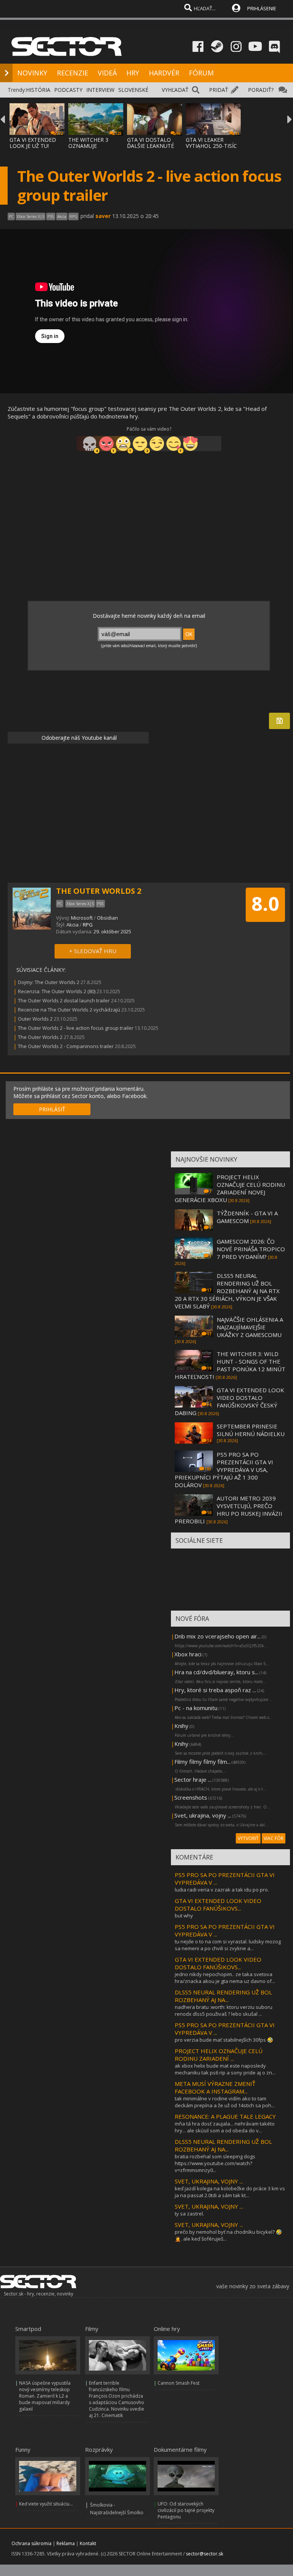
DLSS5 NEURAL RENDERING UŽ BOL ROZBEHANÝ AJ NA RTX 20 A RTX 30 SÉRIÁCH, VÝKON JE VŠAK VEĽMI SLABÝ (227, 1291)
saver (103, 216)
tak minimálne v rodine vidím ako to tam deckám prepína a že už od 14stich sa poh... (225, 2102)
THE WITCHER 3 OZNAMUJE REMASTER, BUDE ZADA (91, 149)
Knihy (181, 1726)
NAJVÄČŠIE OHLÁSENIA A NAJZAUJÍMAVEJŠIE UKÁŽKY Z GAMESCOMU (250, 1327)
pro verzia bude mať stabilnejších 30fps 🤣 (224, 2040)
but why (184, 1916)
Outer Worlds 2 (36, 1019)
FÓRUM (201, 73)
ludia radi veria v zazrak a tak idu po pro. (222, 1890)
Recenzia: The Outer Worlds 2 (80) (57, 991)
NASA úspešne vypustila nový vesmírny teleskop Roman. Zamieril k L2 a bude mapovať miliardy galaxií (45, 2396)
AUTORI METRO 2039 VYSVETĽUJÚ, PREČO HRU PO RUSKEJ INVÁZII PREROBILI (229, 1510)
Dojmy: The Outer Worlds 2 (49, 982)
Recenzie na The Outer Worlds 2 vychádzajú (69, 1010)
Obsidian (107, 918)
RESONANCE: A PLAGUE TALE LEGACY (225, 2116)
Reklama (66, 2543)
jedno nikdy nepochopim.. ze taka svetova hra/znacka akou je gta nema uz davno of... (225, 1978)
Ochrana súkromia (31, 2543)
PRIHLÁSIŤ (52, 1109)
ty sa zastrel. (189, 2214)
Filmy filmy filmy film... (202, 1762)
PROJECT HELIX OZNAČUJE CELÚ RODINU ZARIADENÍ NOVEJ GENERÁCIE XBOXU (230, 1188)
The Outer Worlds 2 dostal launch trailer (64, 1000)
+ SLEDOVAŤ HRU (93, 951)
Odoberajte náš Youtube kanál (78, 738)
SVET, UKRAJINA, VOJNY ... (209, 2181)
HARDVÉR (164, 73)
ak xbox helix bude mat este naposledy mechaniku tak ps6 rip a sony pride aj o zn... (225, 2069)
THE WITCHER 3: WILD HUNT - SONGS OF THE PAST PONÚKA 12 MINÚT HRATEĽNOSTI (230, 1365)
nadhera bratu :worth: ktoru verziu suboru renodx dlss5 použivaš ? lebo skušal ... (224, 2010)
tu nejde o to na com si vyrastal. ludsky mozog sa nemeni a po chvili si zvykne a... (228, 1945)
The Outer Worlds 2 (40, 1037)
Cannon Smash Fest (179, 2383)
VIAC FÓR (274, 1838)
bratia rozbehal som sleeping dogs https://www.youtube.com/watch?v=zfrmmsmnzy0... (215, 2163)
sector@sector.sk (204, 2554)
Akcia (72, 925)
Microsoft (82, 918)
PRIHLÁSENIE (262, 8)
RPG (88, 925)
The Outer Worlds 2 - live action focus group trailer (76, 1028)
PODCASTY (68, 90)
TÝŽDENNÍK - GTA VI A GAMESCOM (247, 1217)
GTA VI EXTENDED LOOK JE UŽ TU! (33, 143)
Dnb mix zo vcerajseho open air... (217, 1636)
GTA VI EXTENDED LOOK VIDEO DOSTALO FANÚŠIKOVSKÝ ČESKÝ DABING (229, 1401)
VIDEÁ (107, 73)
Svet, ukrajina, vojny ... (203, 1815)
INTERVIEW (100, 90)
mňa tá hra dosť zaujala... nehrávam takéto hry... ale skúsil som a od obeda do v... (225, 2127)
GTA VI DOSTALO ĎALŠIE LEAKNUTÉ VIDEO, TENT (151, 146)
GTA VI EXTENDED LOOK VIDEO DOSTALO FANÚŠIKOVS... (218, 1904)
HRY (133, 73)
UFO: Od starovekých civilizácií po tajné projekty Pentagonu (186, 2510)
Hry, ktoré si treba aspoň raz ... (215, 1690)
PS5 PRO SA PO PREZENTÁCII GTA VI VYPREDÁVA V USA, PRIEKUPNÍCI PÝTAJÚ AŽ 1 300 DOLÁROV (224, 1470)
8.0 (265, 904)
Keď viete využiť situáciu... (46, 2504)
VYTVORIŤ (248, 1838)
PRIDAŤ (219, 90)
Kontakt (88, 2543)
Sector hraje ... (193, 1779)
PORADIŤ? (261, 90)
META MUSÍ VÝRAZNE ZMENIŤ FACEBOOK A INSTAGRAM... (215, 2087)
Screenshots (191, 1797)
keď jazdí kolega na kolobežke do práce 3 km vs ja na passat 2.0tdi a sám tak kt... (230, 2192)
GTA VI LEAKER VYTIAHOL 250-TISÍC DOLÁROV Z (211, 146)
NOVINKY (32, 73)
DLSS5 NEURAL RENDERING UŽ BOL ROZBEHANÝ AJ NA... (223, 1996)
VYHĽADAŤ (175, 90)
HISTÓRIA (38, 90)
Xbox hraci (188, 1654)
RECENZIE (72, 73)
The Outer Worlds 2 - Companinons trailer (66, 1046)
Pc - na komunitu (196, 1708)
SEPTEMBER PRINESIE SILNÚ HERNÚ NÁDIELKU (251, 1430)
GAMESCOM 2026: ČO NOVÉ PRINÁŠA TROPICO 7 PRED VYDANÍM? (251, 1249)
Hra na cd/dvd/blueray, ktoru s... (216, 1672)
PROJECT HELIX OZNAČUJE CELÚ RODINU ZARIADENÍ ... (219, 2055)
